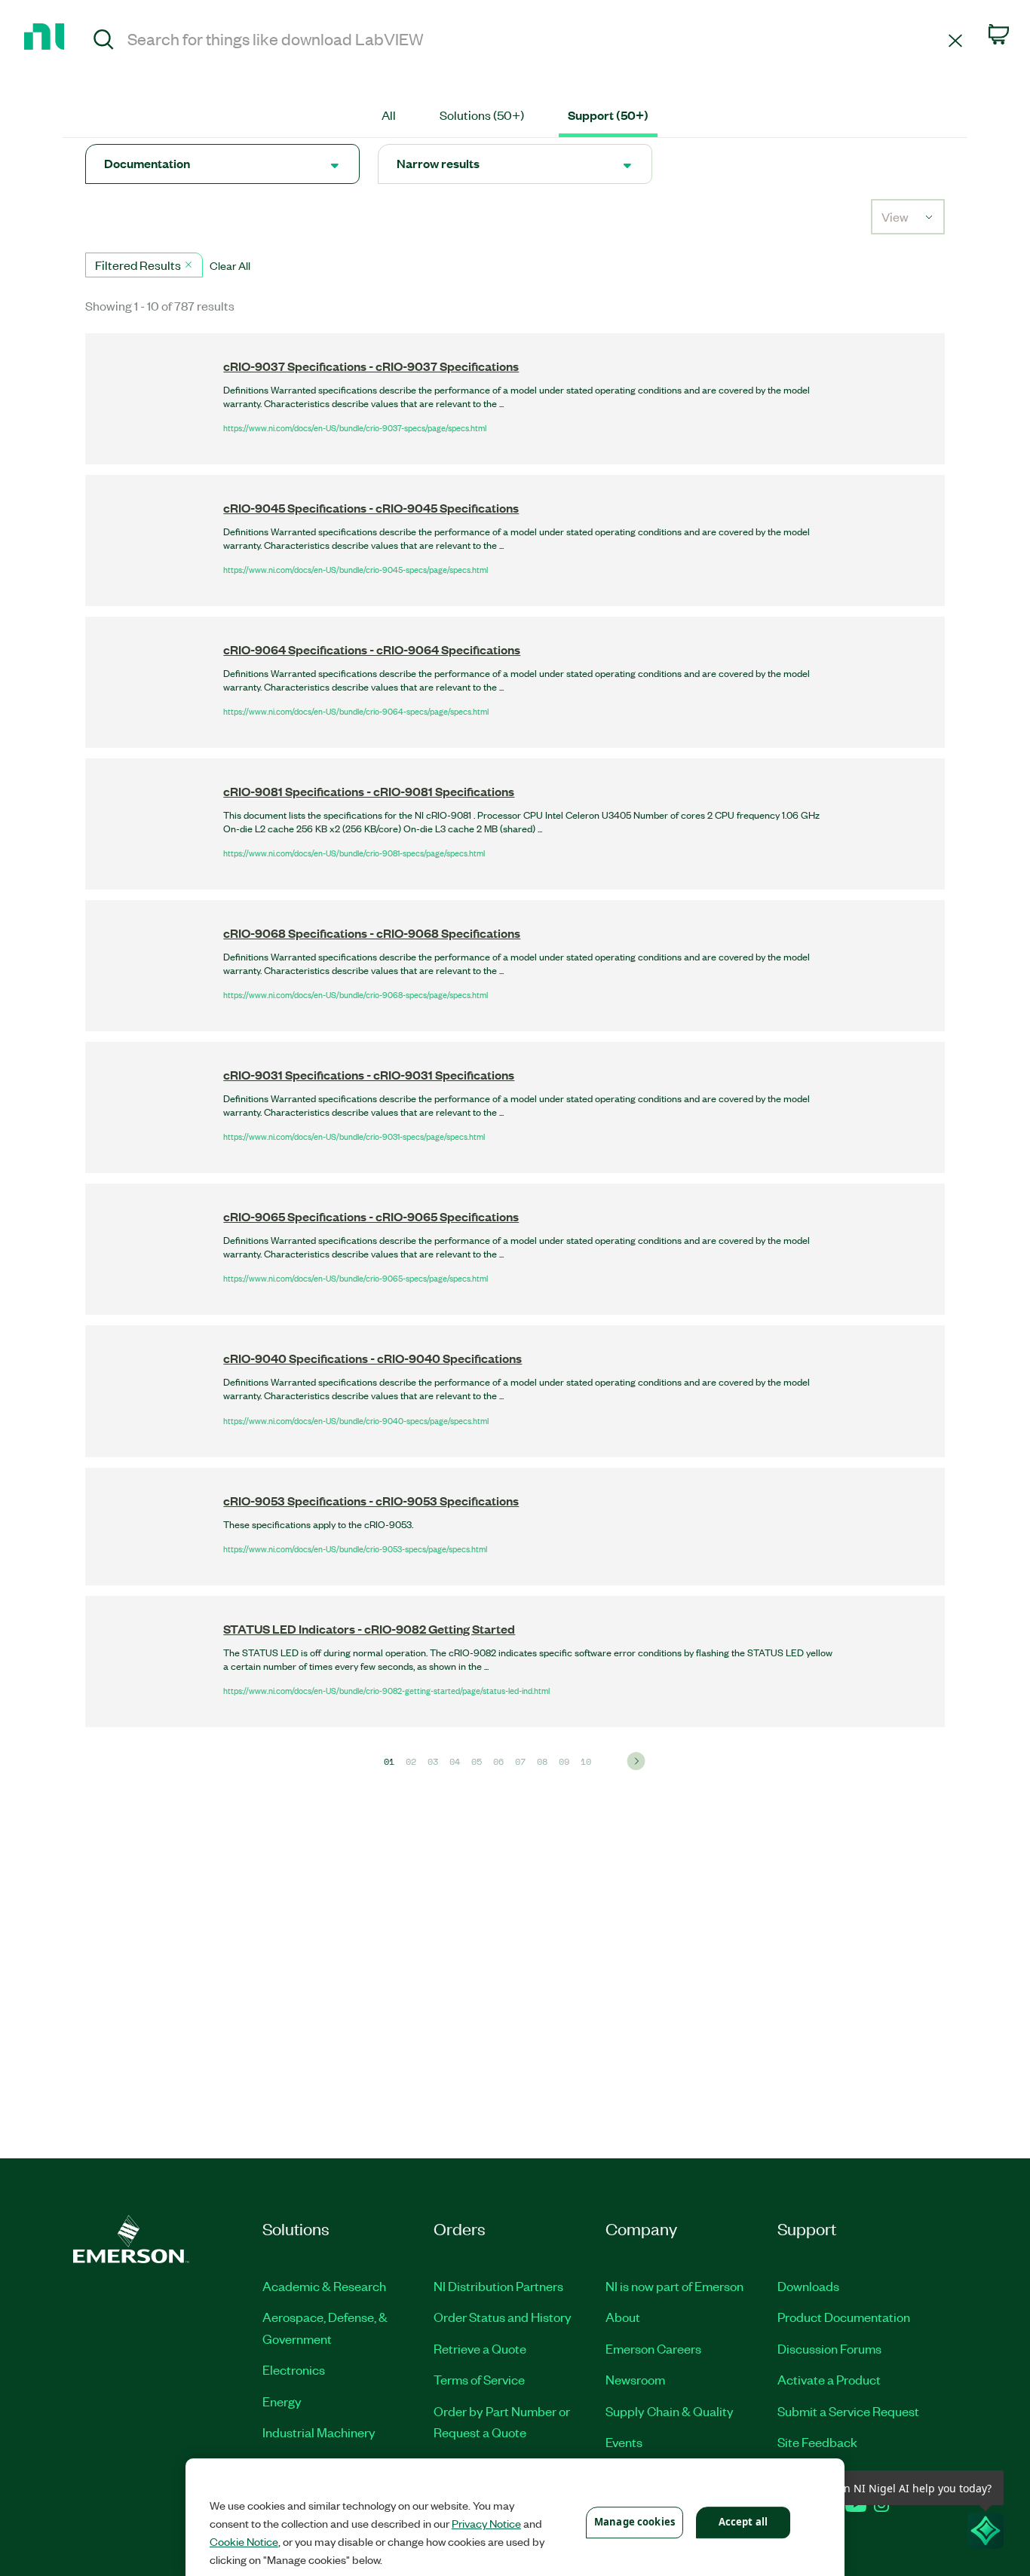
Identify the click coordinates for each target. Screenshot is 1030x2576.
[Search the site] (104, 41)
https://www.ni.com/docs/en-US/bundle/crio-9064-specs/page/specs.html (356, 711)
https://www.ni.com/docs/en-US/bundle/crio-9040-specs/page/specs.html (356, 1420)
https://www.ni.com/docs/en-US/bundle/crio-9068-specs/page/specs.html (356, 994)
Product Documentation (844, 2317)
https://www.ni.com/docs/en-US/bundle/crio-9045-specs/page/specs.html (356, 569)
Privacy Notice (486, 2523)
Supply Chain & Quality (670, 2411)
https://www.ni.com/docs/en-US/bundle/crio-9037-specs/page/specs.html (355, 427)
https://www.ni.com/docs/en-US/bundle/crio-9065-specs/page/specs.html (356, 1278)
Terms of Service (479, 2379)
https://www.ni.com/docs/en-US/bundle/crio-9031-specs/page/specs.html (354, 1136)
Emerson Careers (653, 2348)
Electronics (294, 2369)
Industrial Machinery (319, 2432)
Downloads (808, 2286)
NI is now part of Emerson (674, 2286)
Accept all (743, 2522)
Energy (282, 2401)
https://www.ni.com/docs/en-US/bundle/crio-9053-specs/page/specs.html (355, 1548)
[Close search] (955, 40)
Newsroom (635, 2379)
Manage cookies (635, 2522)
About (623, 2317)
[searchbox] (535, 38)
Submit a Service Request (848, 2411)
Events (624, 2442)
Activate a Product (829, 2379)
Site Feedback (817, 2442)
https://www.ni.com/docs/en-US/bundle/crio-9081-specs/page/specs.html (354, 853)
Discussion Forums (829, 2348)
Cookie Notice (244, 2541)
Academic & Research (324, 2286)
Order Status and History (503, 2317)
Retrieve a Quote (480, 2348)
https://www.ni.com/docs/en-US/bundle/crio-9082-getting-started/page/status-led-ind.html (386, 1690)
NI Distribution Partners (498, 2286)
